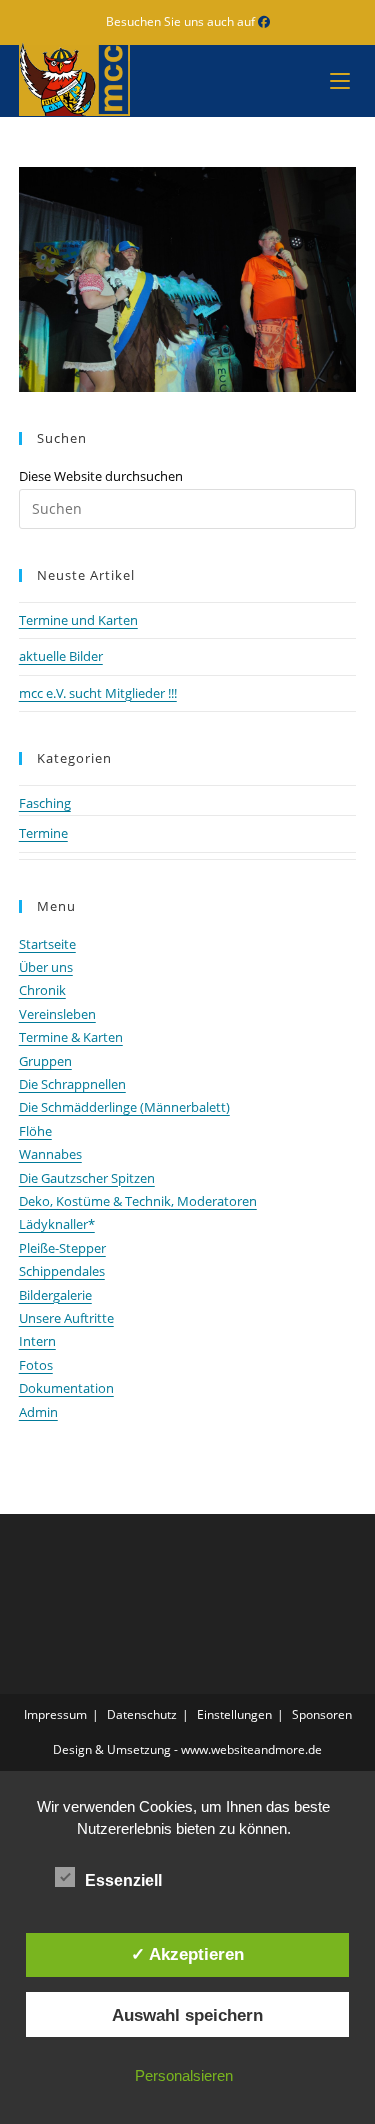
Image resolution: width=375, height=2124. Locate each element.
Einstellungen (234, 1714)
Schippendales (62, 1271)
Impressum (55, 1714)
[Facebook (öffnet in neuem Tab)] (264, 21)
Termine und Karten (78, 620)
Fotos (36, 1365)
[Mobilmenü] (335, 81)
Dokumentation (66, 1388)
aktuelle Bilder (61, 656)
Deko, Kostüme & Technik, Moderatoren (138, 1201)
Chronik (42, 990)
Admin (38, 1412)
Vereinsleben (57, 1014)
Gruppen (45, 1061)
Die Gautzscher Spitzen (87, 1178)
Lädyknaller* (57, 1224)
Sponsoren (322, 1714)
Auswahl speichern (187, 2015)
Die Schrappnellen (72, 1084)
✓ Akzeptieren (187, 1954)
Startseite (47, 944)
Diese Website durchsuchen (101, 476)
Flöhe (35, 1131)
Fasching (45, 803)
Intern (37, 1341)
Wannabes (50, 1154)
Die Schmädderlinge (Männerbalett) (124, 1107)
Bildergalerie (55, 1295)
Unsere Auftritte (66, 1318)
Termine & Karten (71, 1037)
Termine (43, 833)
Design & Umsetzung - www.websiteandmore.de (187, 1749)
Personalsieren (184, 2075)
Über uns (46, 967)
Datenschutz (142, 1714)
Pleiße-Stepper (62, 1248)
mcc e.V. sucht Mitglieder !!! (98, 693)
